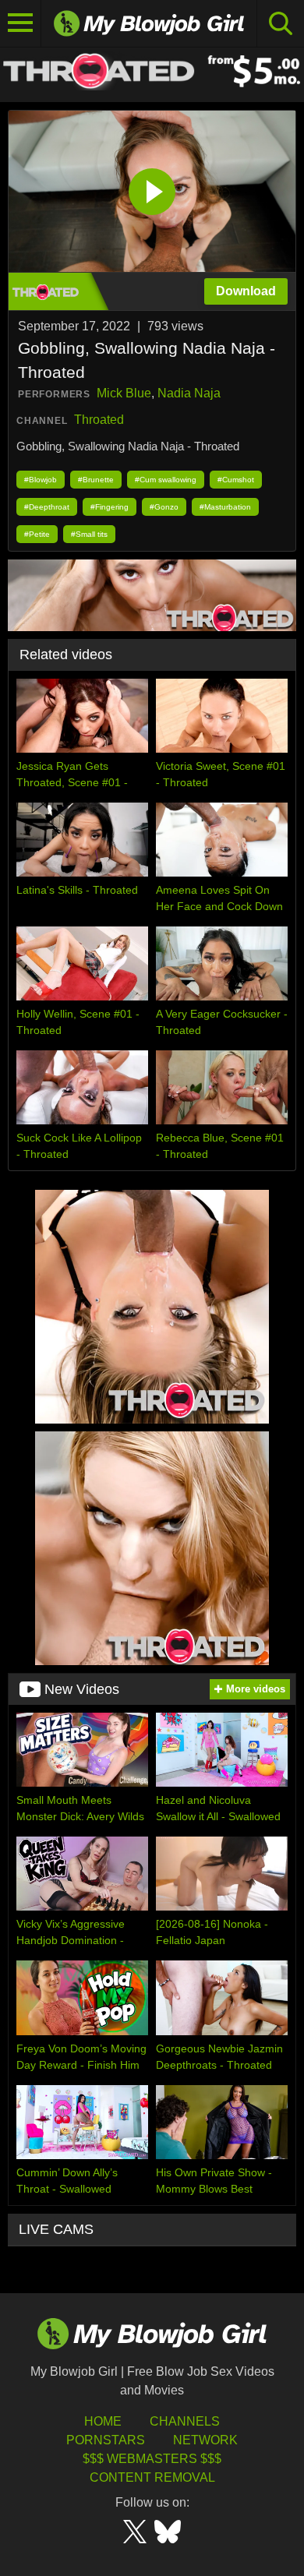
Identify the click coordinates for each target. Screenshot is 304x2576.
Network (205, 2440)
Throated (99, 420)
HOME (103, 2421)
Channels (185, 2421)
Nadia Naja (189, 393)
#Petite (37, 534)
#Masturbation (225, 507)
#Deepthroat (47, 507)
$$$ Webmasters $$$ (152, 2459)
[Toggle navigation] (21, 23)
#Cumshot (236, 480)
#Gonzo (164, 507)
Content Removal (152, 2477)
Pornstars (106, 2440)
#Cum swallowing (166, 480)
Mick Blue (124, 393)
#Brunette (96, 480)
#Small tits (89, 534)
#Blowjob (41, 480)
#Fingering (110, 507)
